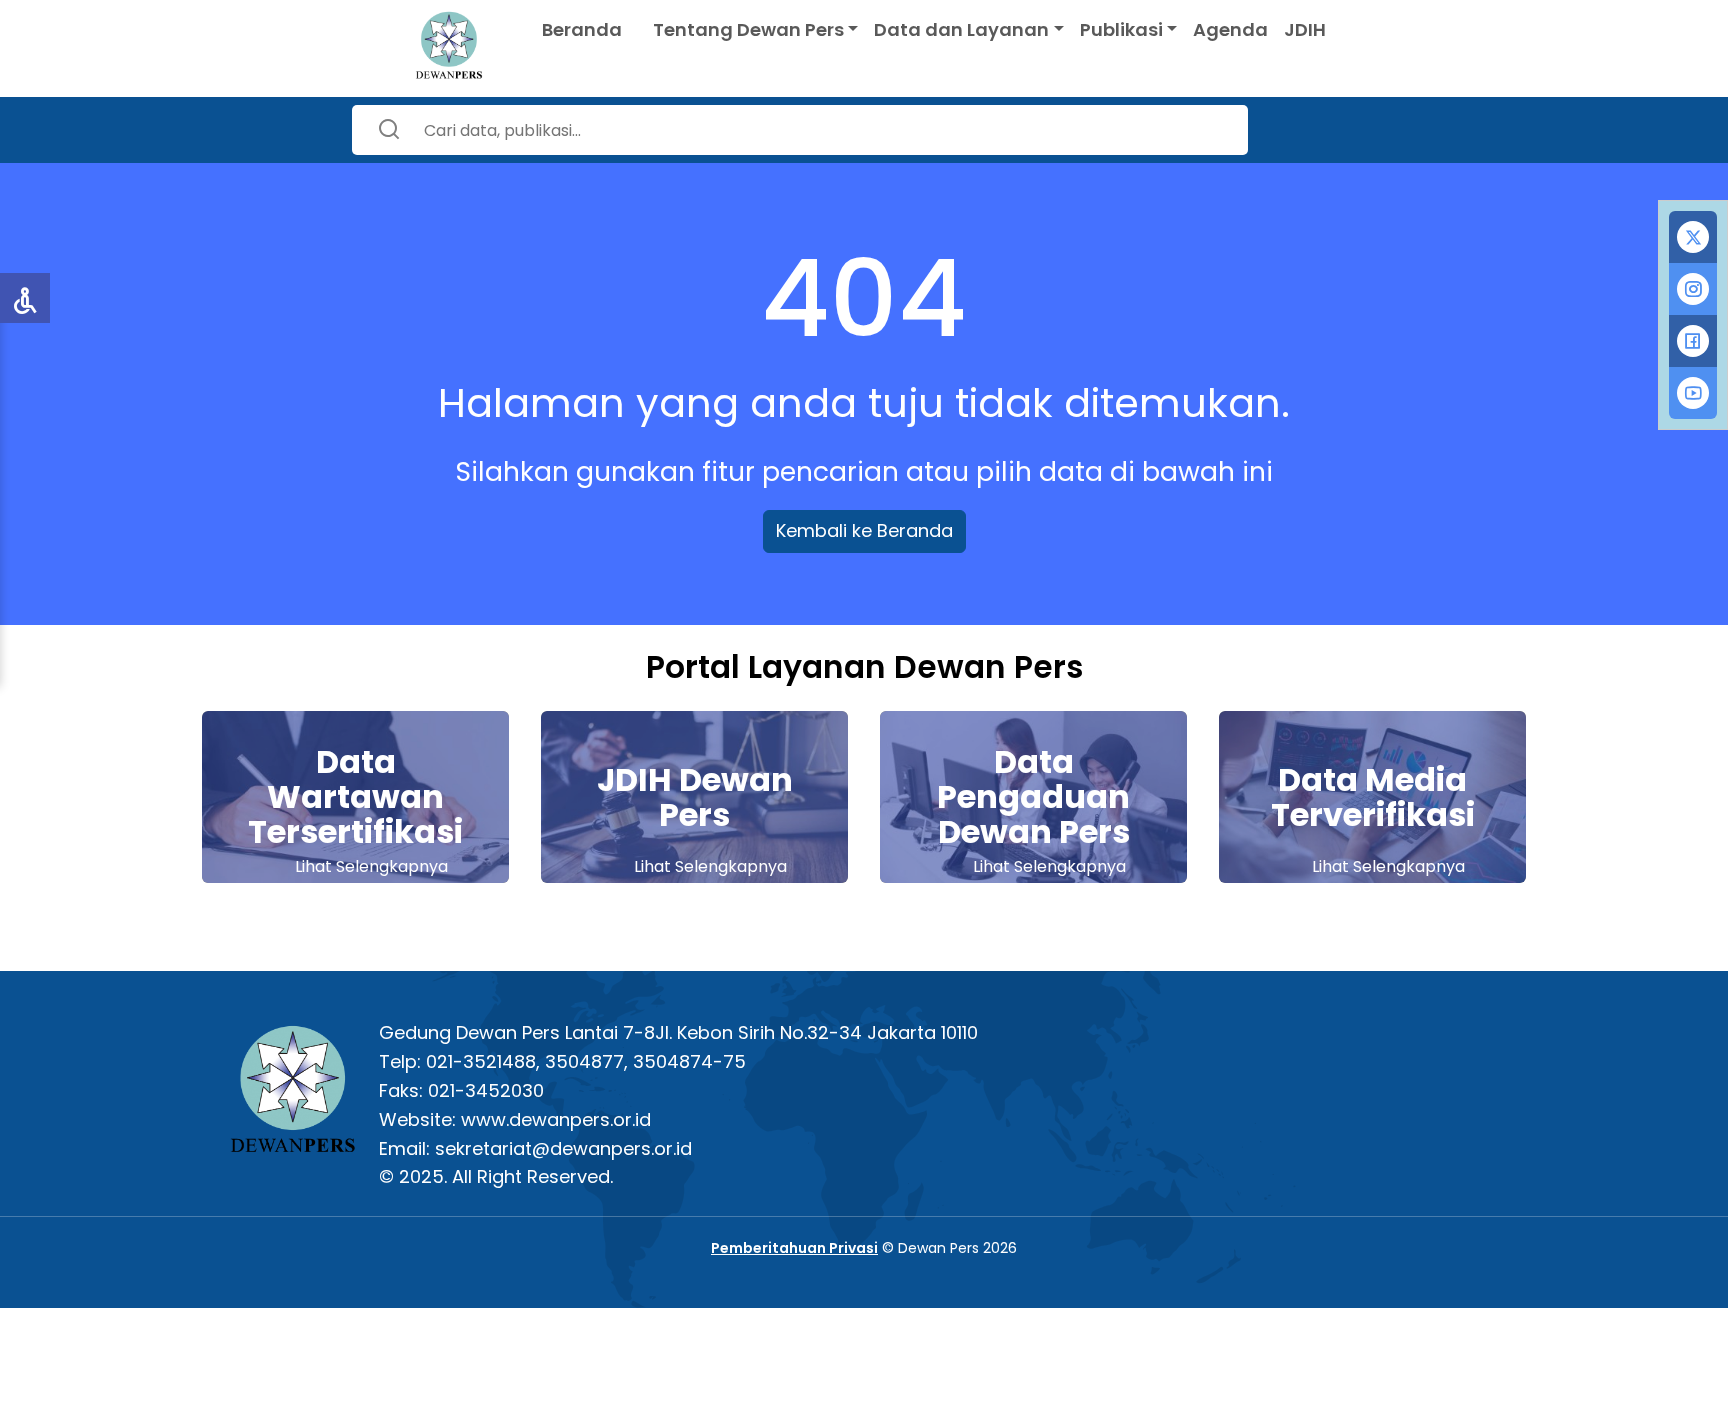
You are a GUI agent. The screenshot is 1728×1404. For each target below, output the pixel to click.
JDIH (1305, 29)
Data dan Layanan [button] (961, 29)
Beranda (582, 29)
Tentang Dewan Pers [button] (748, 29)
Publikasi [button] (1121, 29)
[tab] (1693, 237)
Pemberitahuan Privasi (794, 1248)
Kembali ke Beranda (864, 530)
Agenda (1230, 29)
